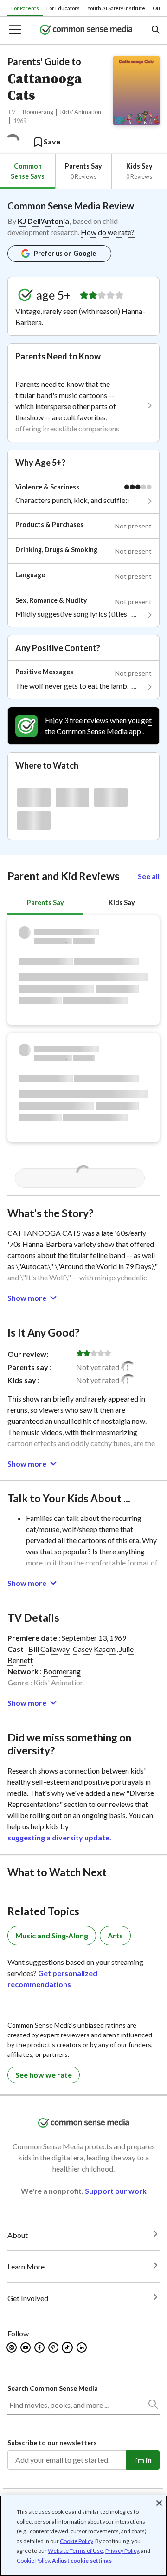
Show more (27, 1298)
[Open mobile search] (155, 30)
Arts (115, 1935)
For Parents (25, 8)
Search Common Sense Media (53, 2388)
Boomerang (38, 112)
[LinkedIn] (82, 2348)
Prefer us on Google (65, 253)
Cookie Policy (76, 2541)
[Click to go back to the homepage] (86, 30)
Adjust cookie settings (82, 2561)
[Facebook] (40, 2348)
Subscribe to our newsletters (52, 2442)
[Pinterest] (54, 2348)
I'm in (143, 2460)
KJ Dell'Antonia (43, 221)
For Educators (63, 8)
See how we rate (44, 2075)
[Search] (153, 2406)
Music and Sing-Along (52, 1935)
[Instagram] (12, 2348)
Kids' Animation (81, 112)
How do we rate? (108, 232)
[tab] (28, 171)
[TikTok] (68, 2348)
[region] (83, 2536)
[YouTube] (26, 2348)
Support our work (116, 2191)
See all (149, 876)
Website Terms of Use (75, 2551)
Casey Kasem (94, 1649)
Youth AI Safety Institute (116, 8)
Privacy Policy (122, 2551)
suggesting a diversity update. (59, 1837)
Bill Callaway (49, 1649)
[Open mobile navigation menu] (14, 30)
